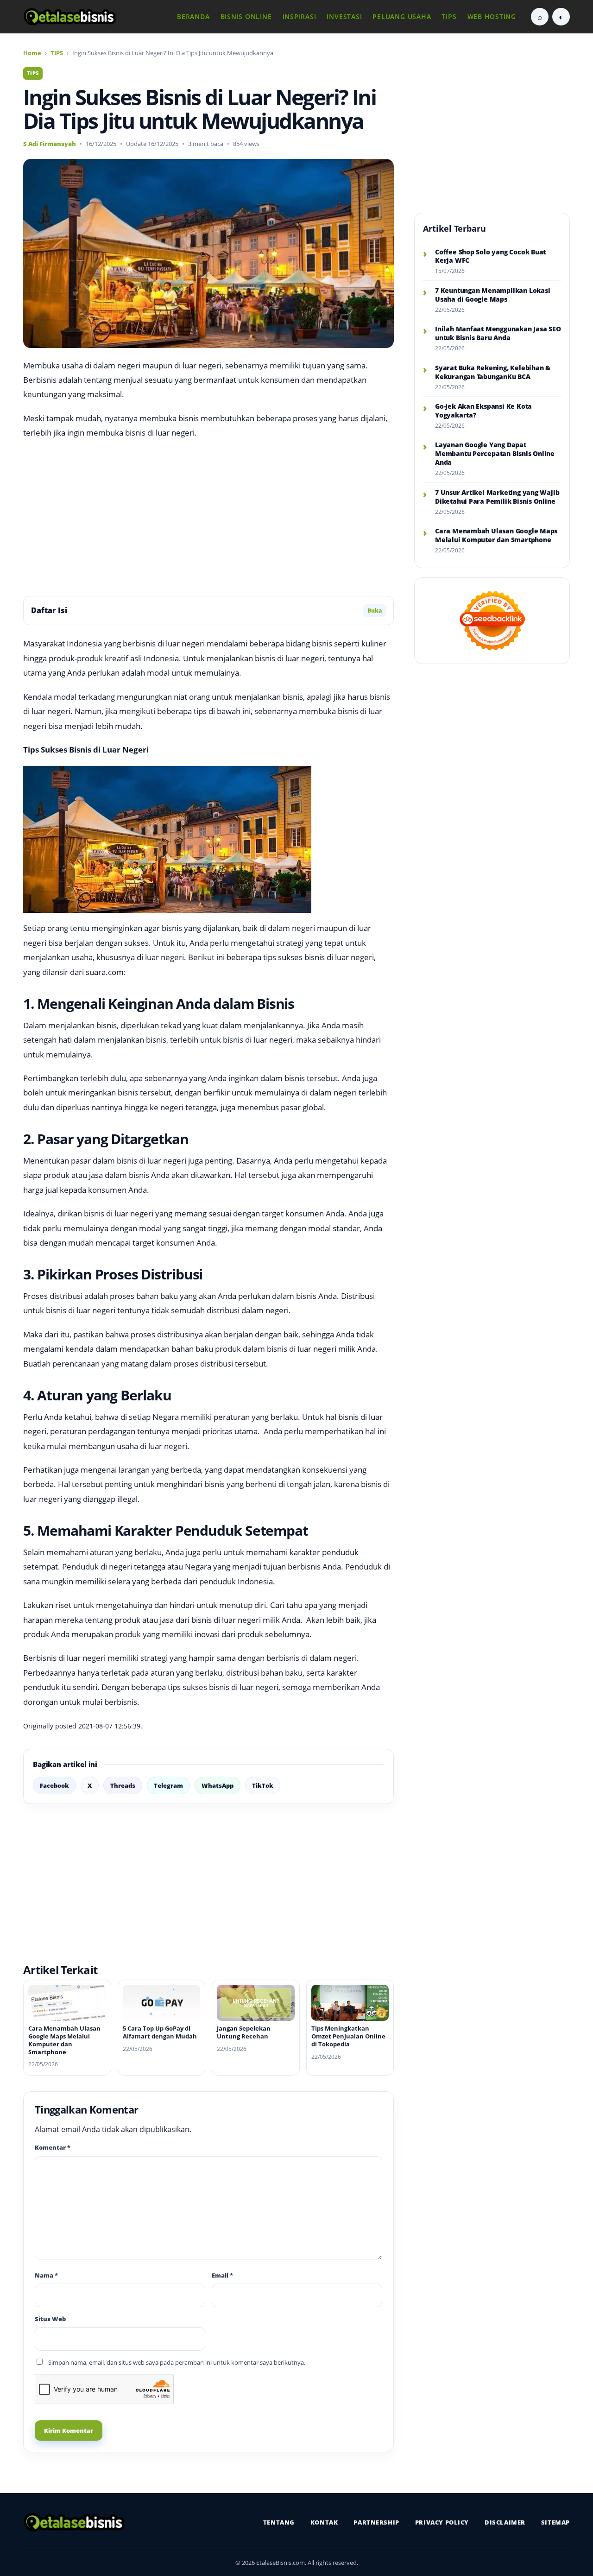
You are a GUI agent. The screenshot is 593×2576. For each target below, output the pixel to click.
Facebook (54, 1785)
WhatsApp (218, 1785)
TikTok (263, 1785)
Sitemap (555, 2522)
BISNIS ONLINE (246, 16)
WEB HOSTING (492, 16)
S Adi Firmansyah (50, 144)
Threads (123, 1785)
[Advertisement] (208, 518)
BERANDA (193, 16)
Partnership (376, 2522)
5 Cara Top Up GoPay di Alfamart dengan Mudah (160, 2032)
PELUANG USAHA (402, 16)
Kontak (324, 2522)
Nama (46, 2275)
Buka (375, 611)
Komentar (53, 2147)
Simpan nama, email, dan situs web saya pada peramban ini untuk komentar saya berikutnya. (177, 2362)
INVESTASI (344, 16)
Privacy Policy (442, 2522)
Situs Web (50, 2319)
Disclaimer (505, 2522)
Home (32, 53)
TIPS (449, 16)
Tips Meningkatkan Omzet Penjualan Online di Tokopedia (348, 2036)
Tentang (279, 2522)
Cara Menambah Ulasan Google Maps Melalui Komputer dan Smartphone (64, 2040)
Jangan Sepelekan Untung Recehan (244, 2032)
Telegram (168, 1785)
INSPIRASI (300, 16)
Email (222, 2275)
